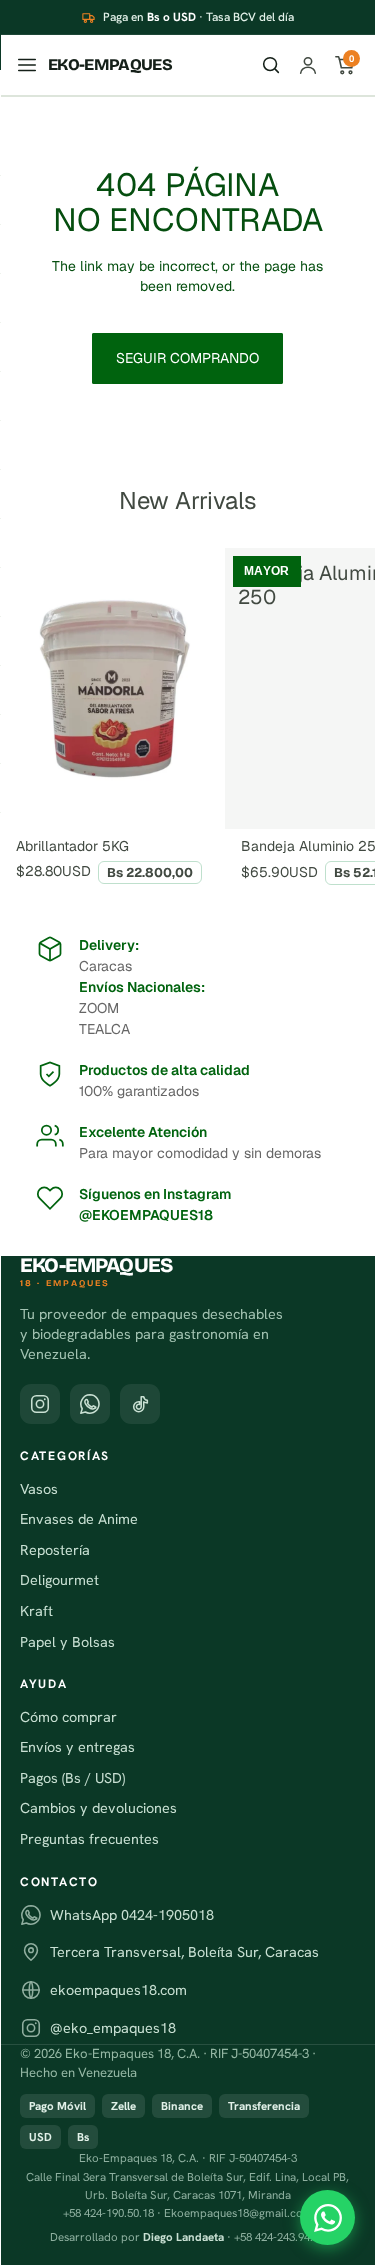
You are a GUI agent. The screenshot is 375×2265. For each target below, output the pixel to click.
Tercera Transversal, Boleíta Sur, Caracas (184, 1952)
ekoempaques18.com (118, 1990)
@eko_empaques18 (113, 2028)
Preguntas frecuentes (89, 1839)
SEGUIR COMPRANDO (187, 358)
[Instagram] (40, 1404)
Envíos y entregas (77, 1747)
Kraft (36, 1611)
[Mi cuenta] (308, 65)
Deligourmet (59, 1580)
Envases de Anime (79, 1519)
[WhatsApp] (327, 2217)
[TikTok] (140, 1404)
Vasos (39, 1489)
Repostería (55, 1550)
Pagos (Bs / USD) (72, 1778)
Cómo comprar (68, 1717)
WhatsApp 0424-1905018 (132, 1915)
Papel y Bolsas (67, 1642)
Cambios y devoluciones (98, 1808)
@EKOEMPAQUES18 (146, 1215)
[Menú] (27, 65)
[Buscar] (271, 65)
